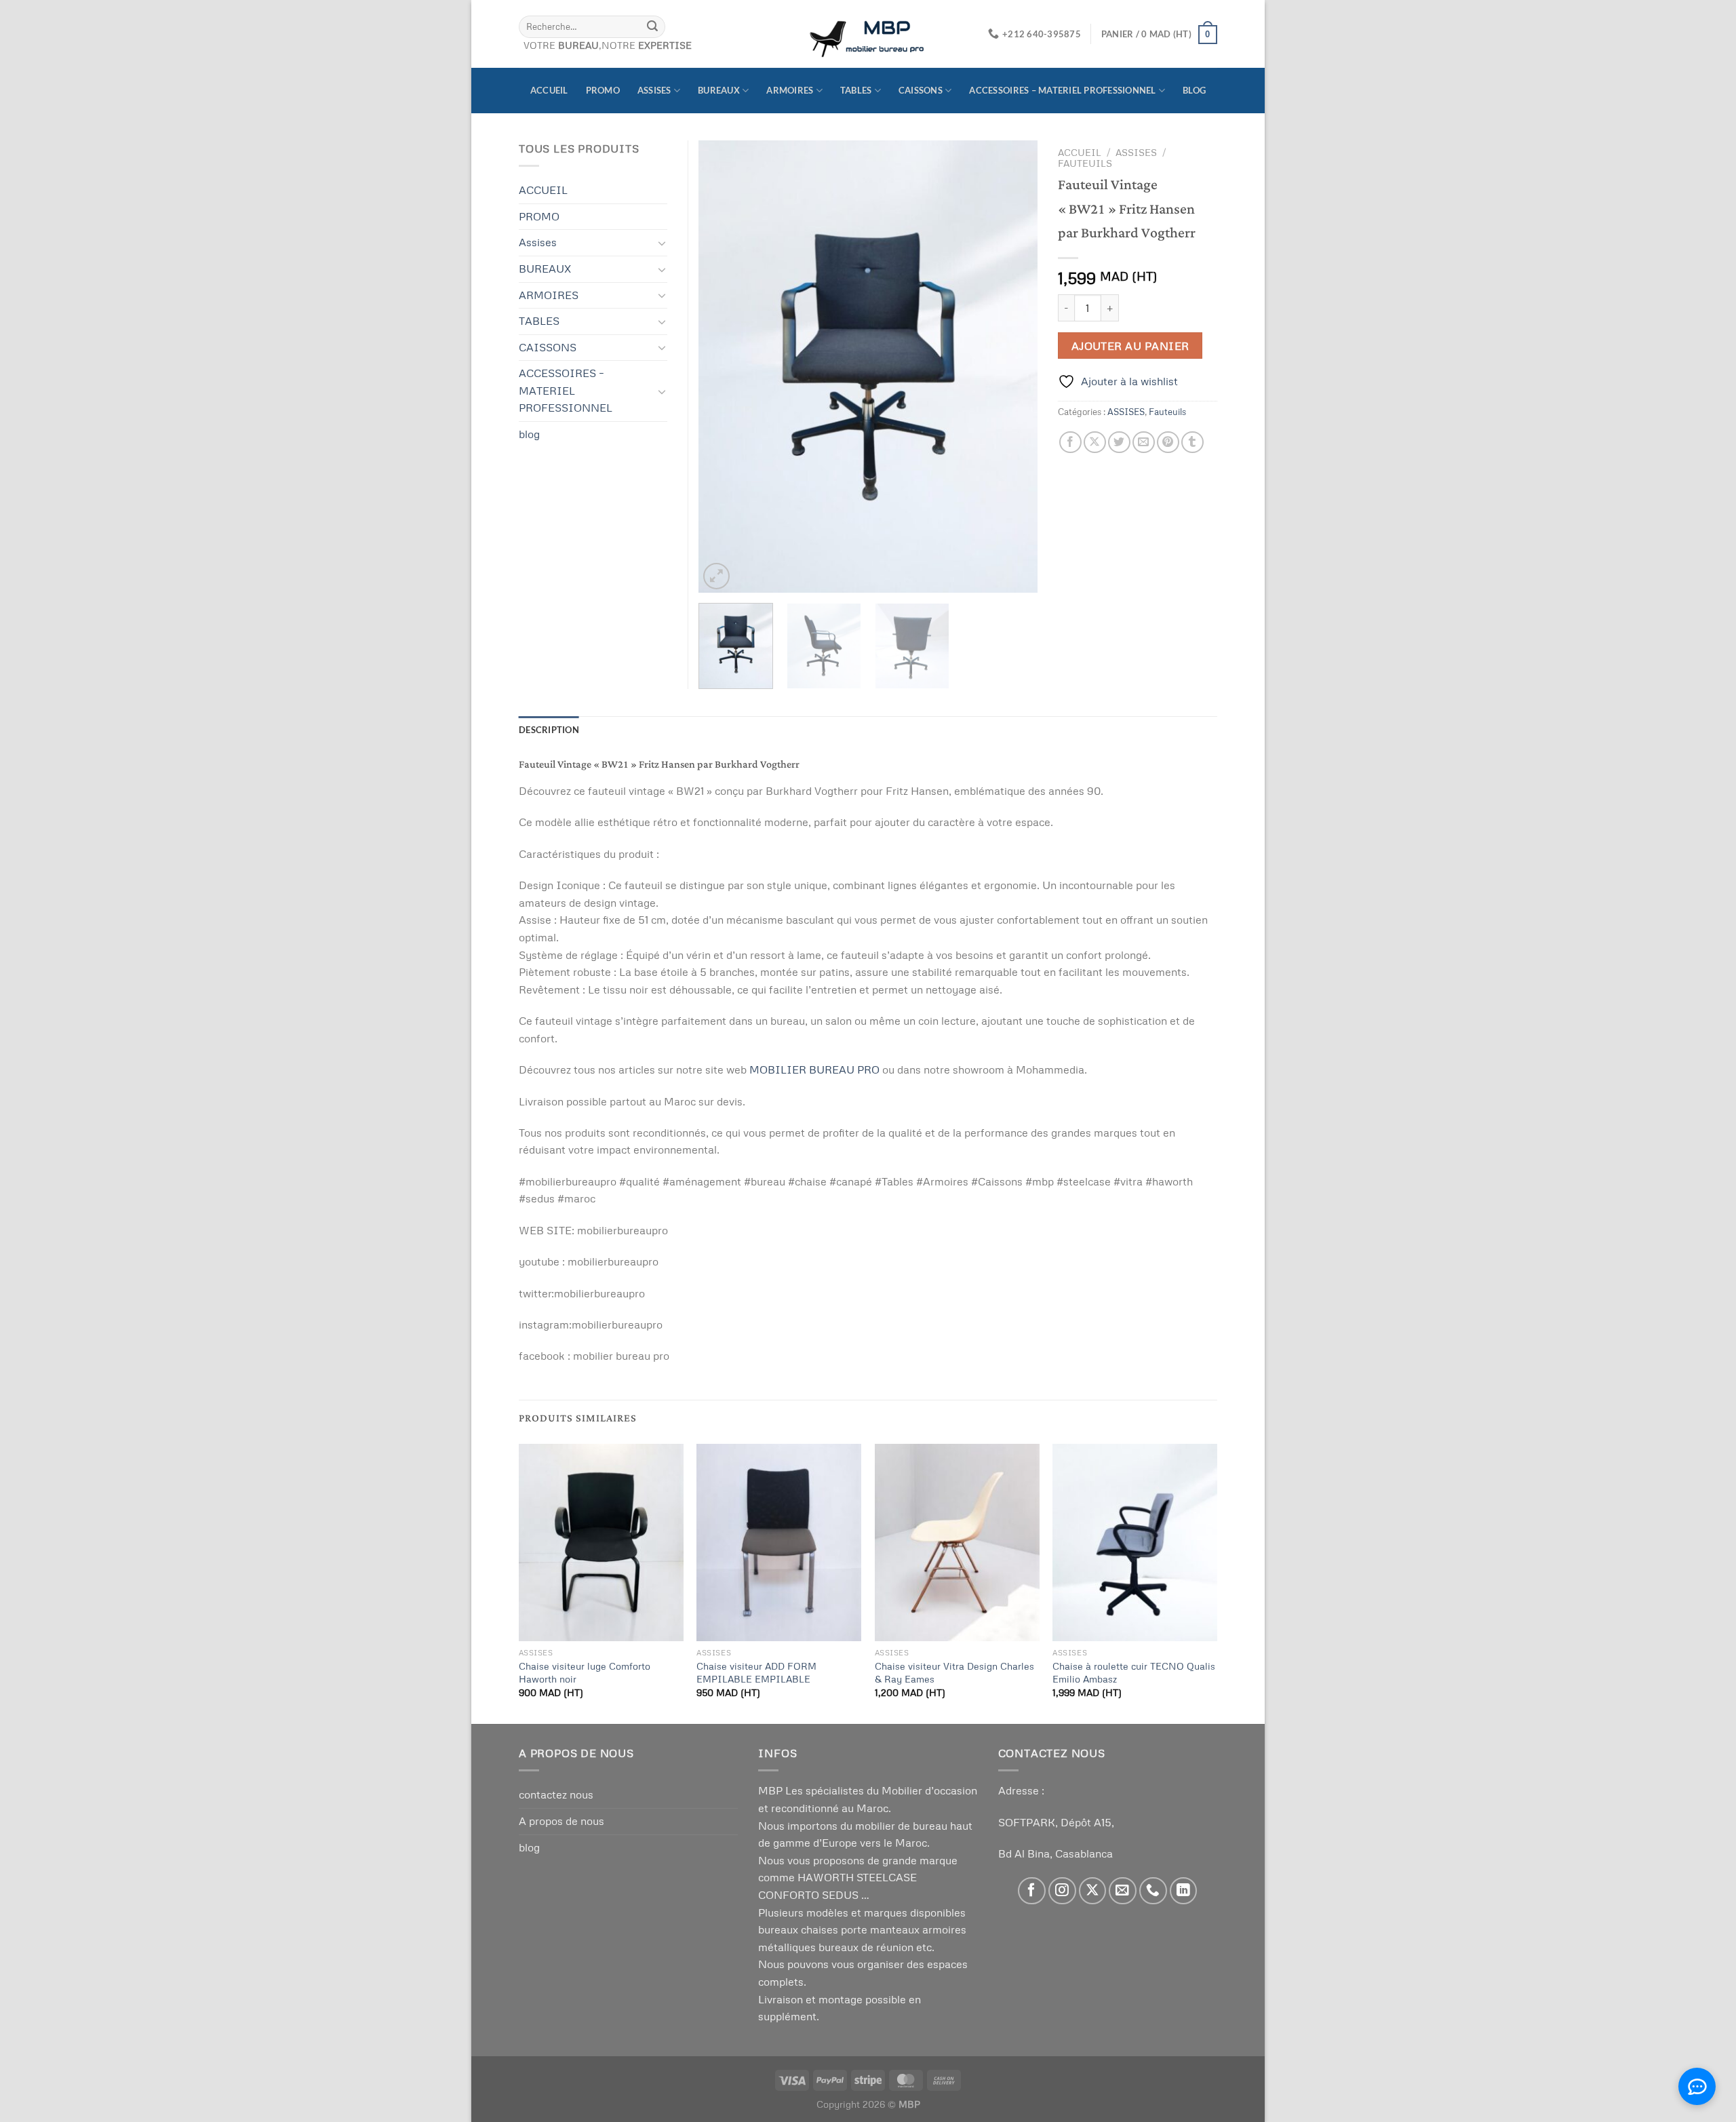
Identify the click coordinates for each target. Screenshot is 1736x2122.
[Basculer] (662, 243)
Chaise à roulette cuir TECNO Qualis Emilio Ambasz (1134, 1672)
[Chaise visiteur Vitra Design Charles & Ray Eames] (957, 1543)
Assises (654, 90)
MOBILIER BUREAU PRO (814, 1069)
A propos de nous (561, 1821)
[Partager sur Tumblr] (1192, 443)
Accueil (1080, 152)
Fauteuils (1085, 163)
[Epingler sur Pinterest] (1168, 443)
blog (1194, 90)
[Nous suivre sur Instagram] (1062, 1891)
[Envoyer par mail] (1144, 443)
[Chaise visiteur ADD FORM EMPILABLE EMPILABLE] (779, 1543)
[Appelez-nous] (1153, 1891)
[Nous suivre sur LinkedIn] (1184, 1891)
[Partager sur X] (1095, 443)
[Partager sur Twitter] (1119, 443)
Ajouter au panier (1130, 346)
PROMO (603, 90)
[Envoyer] (652, 26)
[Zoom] (716, 576)
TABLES (856, 90)
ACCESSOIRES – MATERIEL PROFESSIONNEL (1062, 90)
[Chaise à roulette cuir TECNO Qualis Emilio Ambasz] (1135, 1543)
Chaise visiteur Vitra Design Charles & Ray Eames (954, 1672)
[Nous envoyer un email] (1123, 1891)
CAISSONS (921, 90)
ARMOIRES (790, 90)
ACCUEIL (549, 90)
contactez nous (556, 1794)
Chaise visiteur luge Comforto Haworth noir (585, 1672)
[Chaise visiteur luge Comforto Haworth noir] (601, 1543)
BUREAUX (719, 90)
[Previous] (722, 367)
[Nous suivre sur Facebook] (1032, 1891)
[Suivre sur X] (1093, 1891)
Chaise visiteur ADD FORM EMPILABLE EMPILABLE (756, 1672)
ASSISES (1136, 152)
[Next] (1014, 367)
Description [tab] (549, 730)
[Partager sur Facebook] (1070, 443)
